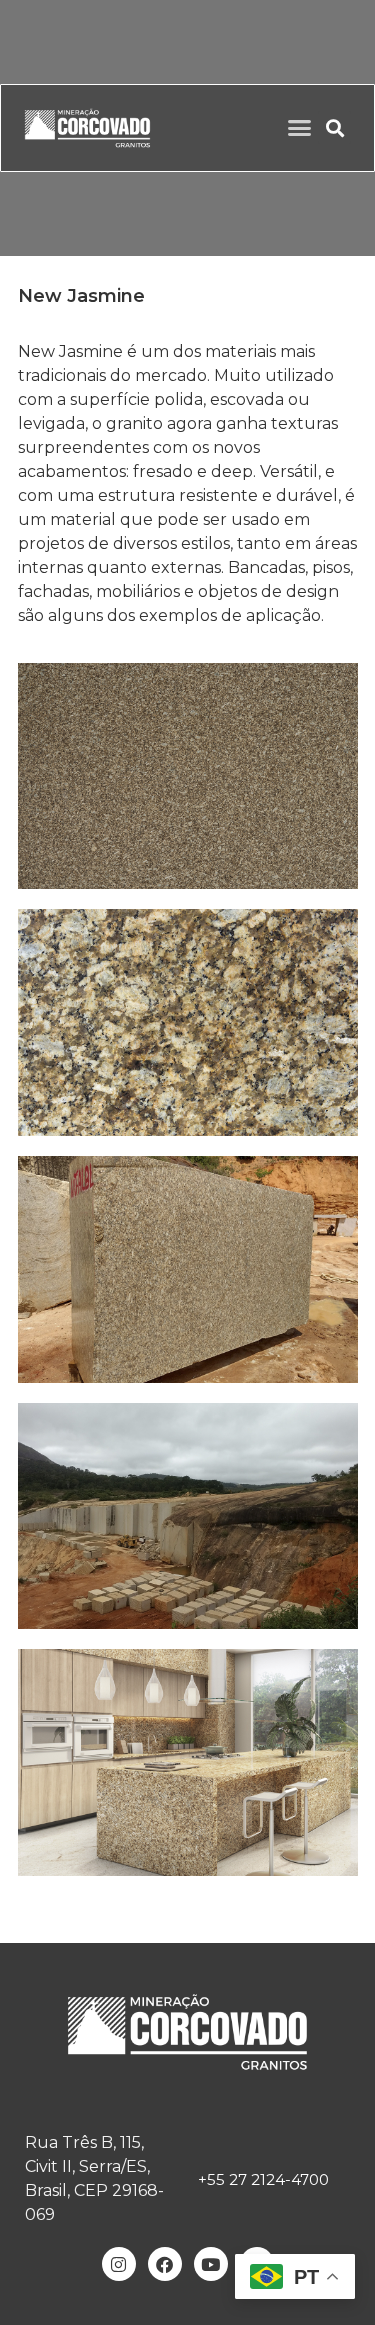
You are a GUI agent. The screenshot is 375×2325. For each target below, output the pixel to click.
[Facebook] (165, 2264)
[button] (300, 128)
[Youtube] (211, 2264)
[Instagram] (119, 2264)
